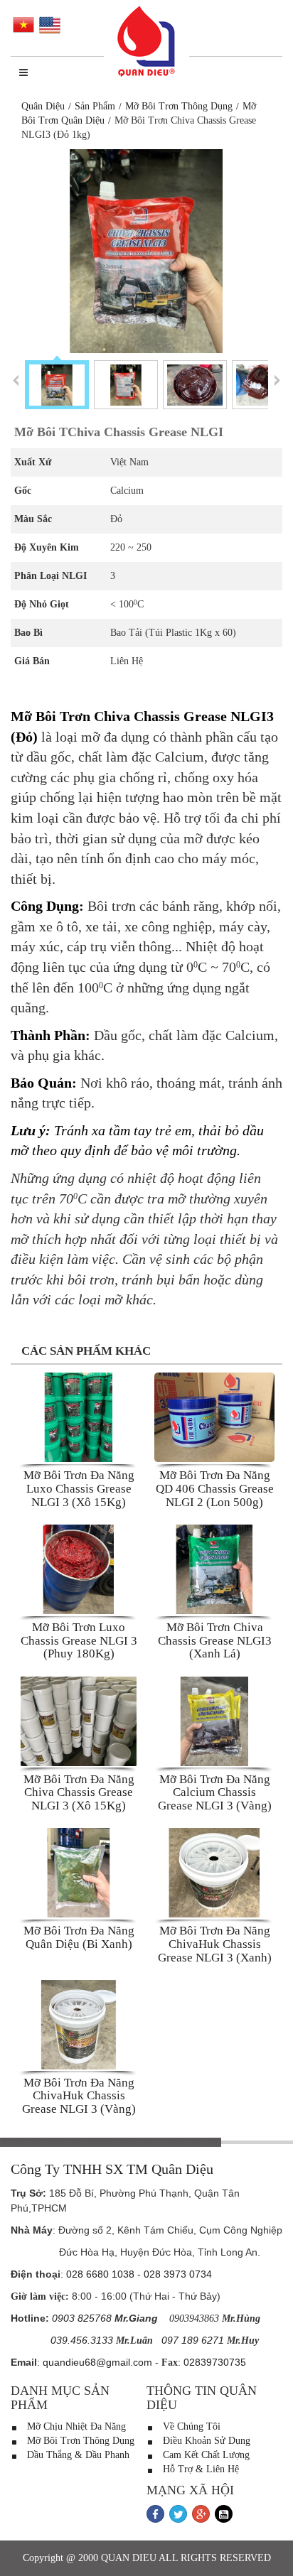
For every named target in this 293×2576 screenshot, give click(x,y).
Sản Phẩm (95, 106)
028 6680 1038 (100, 2274)
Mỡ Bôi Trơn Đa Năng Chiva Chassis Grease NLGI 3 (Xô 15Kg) (79, 1792)
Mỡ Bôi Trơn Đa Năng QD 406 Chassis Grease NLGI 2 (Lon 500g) (215, 1488)
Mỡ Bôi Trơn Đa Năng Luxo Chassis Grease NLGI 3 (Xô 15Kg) (79, 1488)
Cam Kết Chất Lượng (205, 2455)
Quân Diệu (43, 106)
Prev (16, 380)
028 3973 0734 (178, 2274)
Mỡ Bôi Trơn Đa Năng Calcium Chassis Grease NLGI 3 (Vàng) (215, 1792)
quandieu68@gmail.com (97, 2362)
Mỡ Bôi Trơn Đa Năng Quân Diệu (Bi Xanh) (79, 1937)
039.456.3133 (82, 2340)
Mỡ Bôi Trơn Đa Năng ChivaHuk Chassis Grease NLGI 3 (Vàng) (79, 2096)
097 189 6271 (193, 2340)
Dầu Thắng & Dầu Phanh (77, 2455)
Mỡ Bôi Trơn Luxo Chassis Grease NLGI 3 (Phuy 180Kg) (79, 1640)
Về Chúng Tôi (190, 2426)
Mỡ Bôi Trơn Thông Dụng (179, 106)
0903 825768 (82, 2318)
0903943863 (194, 2318)
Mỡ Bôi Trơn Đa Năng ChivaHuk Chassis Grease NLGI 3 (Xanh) (215, 1944)
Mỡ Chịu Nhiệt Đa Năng (75, 2426)
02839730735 (215, 2362)
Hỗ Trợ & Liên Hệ (199, 2469)
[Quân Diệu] (146, 42)
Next (277, 380)
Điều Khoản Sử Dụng (205, 2441)
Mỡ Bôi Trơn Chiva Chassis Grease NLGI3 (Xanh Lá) (215, 1640)
